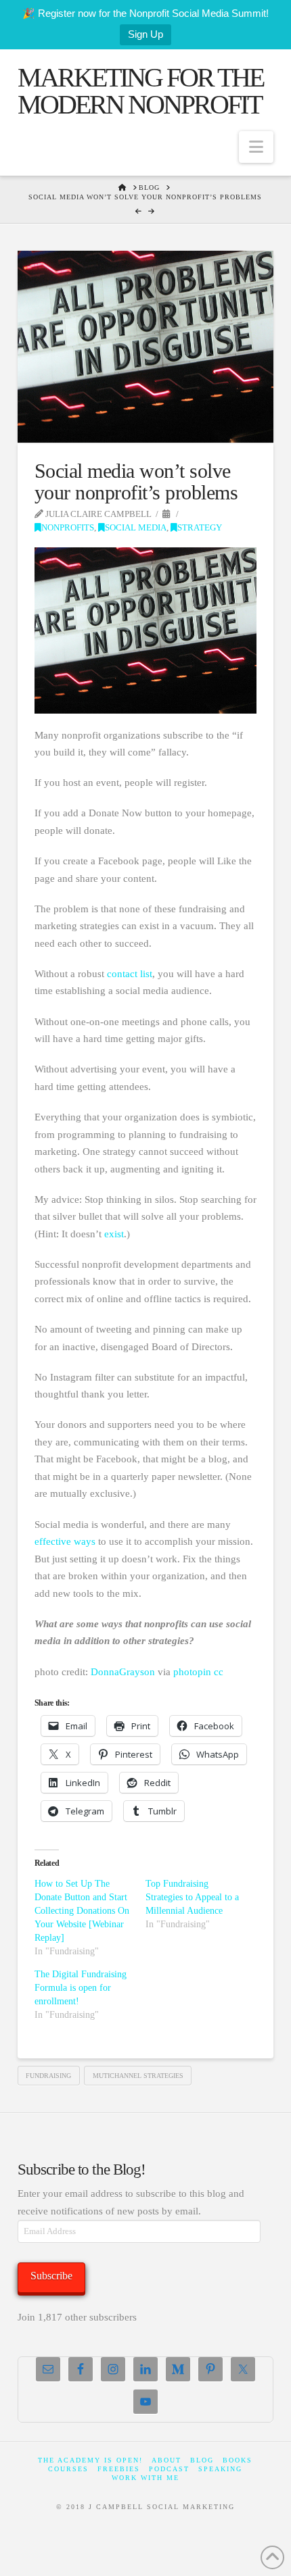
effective (54, 1541)
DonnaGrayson (123, 1672)
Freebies (119, 2469)
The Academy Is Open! (90, 2460)
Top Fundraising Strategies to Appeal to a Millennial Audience (192, 1897)
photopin (192, 1672)
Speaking (220, 2469)
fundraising (48, 2076)
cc (219, 1672)
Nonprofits (68, 528)
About (166, 2460)
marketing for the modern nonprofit (140, 91)
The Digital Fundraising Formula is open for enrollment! (81, 1988)
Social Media (136, 528)
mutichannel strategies (138, 2076)
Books (238, 2460)
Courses (68, 2469)
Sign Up (145, 34)
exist (114, 1234)
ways (86, 1541)
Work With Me (145, 2478)
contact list (130, 974)
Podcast (169, 2469)
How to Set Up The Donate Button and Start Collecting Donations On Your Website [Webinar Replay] (82, 1911)
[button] (256, 147)
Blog (202, 2460)
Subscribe (51, 2276)
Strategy (200, 528)
